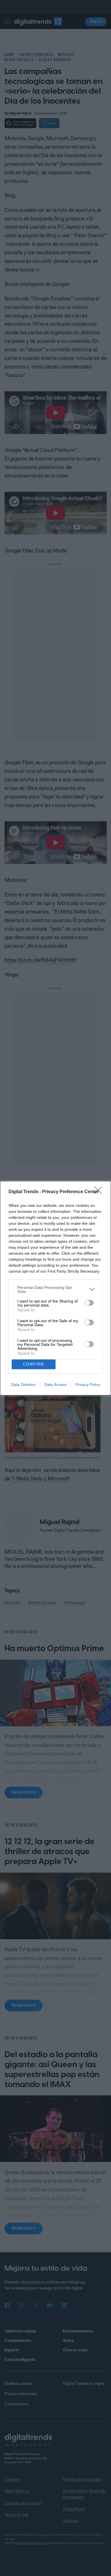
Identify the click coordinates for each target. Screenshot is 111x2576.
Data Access (55, 1385)
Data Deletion (23, 1385)
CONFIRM (34, 1364)
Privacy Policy (88, 1385)
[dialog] (55, 1288)
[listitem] (55, 1289)
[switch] (89, 1303)
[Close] (100, 1192)
